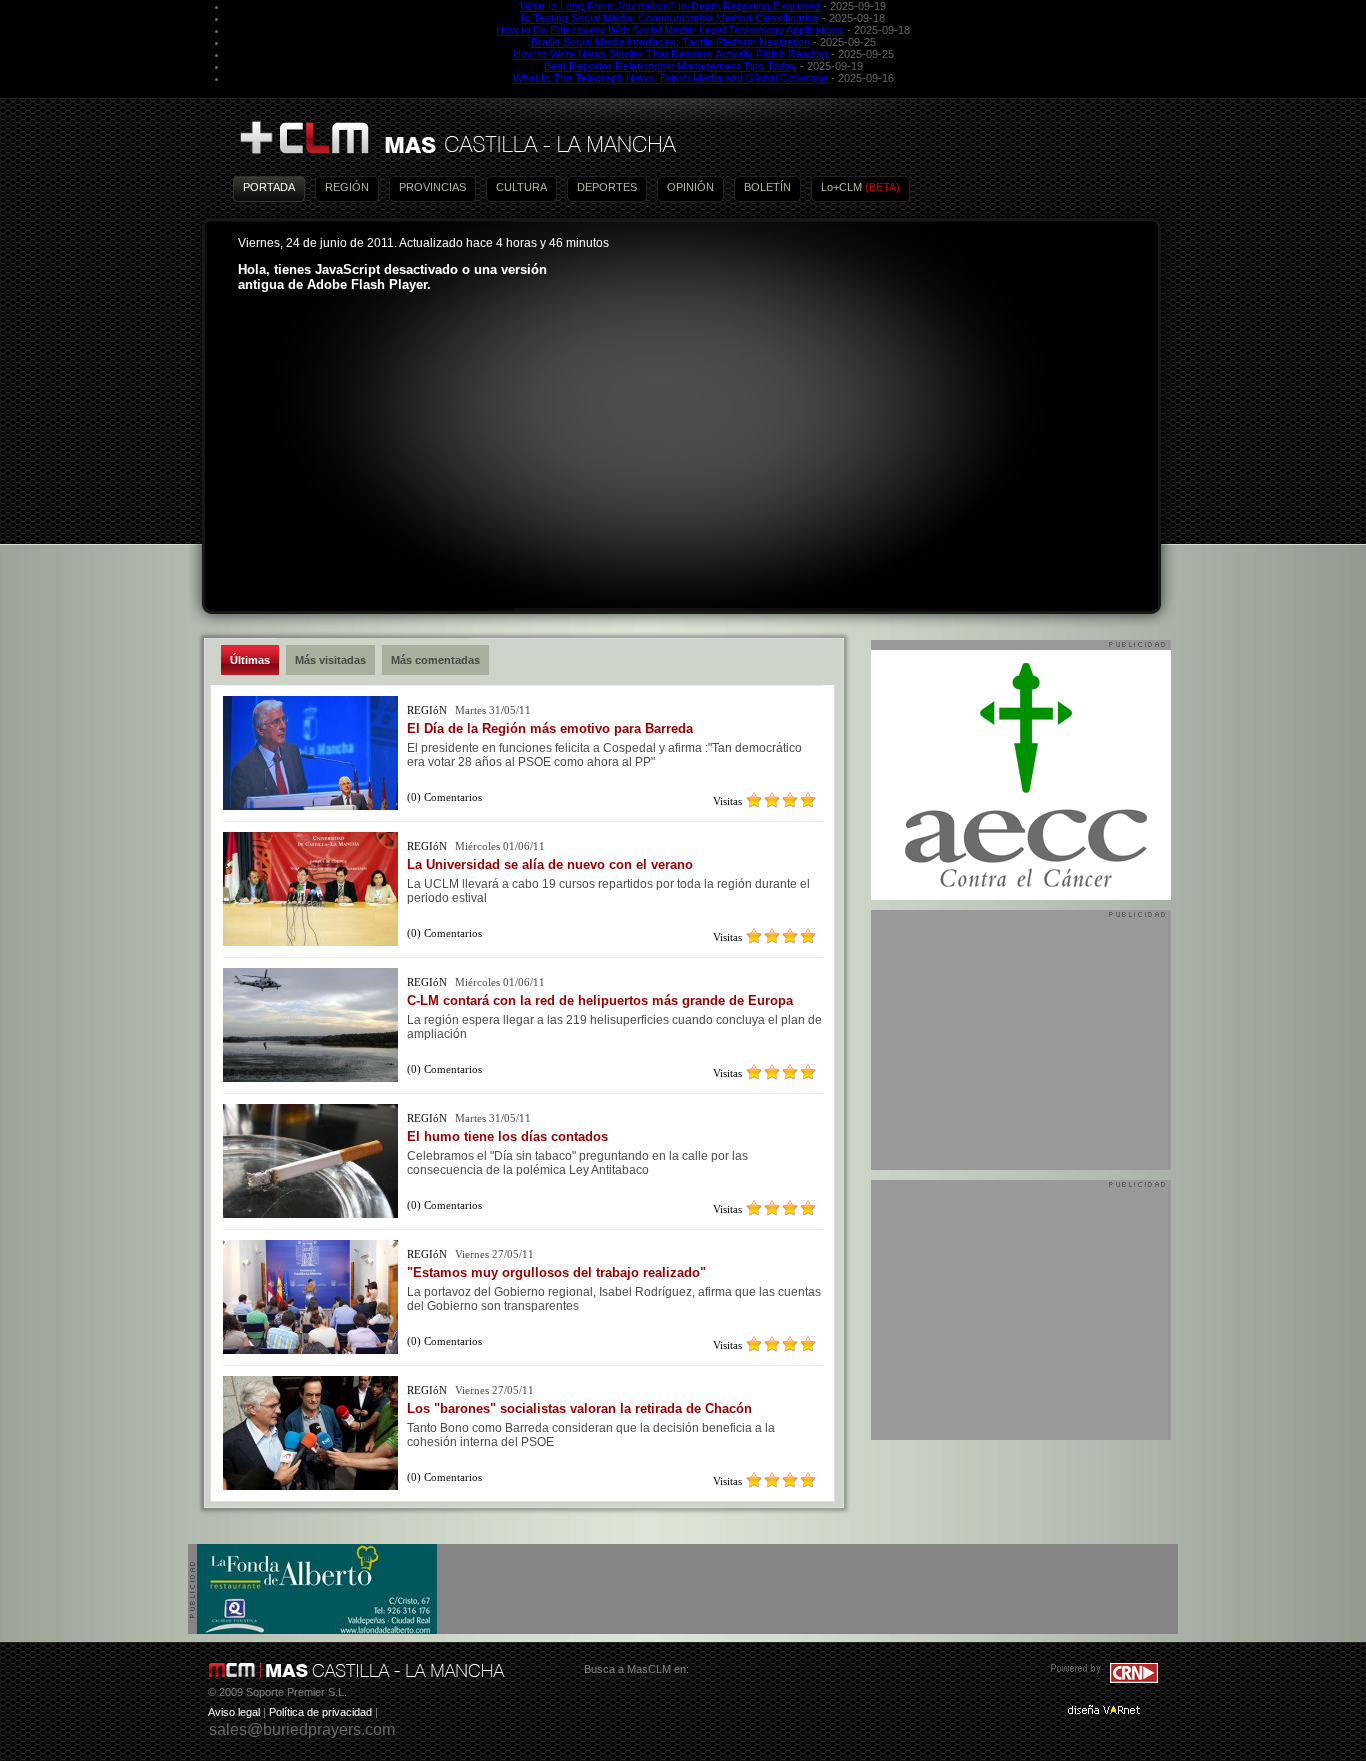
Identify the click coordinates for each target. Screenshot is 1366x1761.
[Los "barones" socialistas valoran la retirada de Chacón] (310, 1486)
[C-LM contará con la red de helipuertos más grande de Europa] (310, 1078)
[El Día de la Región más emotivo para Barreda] (310, 806)
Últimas (250, 660)
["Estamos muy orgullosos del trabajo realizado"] (310, 1350)
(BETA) (882, 187)
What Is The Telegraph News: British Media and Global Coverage (670, 78)
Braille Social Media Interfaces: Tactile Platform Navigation (670, 42)
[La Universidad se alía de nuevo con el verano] (310, 942)
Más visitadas (330, 660)
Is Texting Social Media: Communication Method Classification (670, 18)
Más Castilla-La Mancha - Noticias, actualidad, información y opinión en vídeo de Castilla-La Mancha (457, 138)
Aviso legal (234, 1712)
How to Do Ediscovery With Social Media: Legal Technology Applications (670, 30)
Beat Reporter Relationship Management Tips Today (670, 66)
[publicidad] (317, 1630)
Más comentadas (435, 660)
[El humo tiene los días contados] (310, 1214)
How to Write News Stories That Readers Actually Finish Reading (670, 54)
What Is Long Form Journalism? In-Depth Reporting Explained (670, 6)
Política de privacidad (320, 1712)
